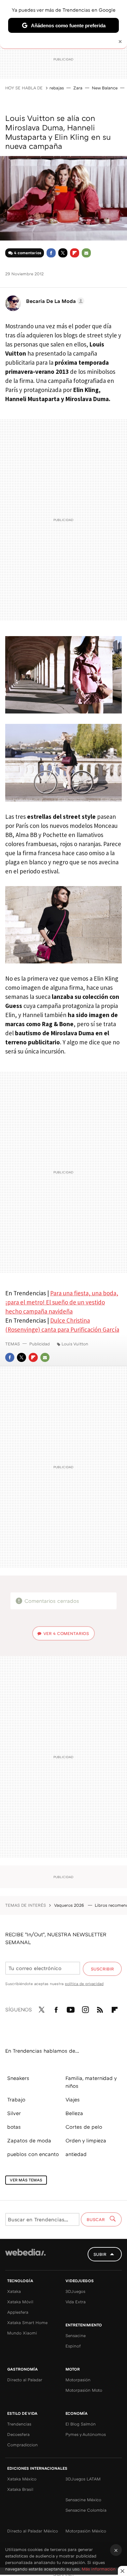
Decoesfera (18, 2434)
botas (14, 2127)
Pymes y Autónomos (86, 2434)
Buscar (96, 2219)
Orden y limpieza (86, 2140)
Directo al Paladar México (33, 2531)
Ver (66, 1633)
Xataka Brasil (20, 2489)
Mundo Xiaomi (22, 2333)
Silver (14, 2113)
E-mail (86, 253)
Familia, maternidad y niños (91, 2082)
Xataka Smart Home (27, 2322)
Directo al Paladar (25, 2380)
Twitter (63, 253)
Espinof (73, 2346)
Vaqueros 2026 (70, 1905)
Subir (100, 2254)
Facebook (51, 253)
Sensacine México (83, 2500)
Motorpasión (78, 2380)
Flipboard (75, 253)
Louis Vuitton (75, 1344)
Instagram (85, 2008)
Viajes (73, 2099)
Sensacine (76, 2335)
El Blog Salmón (81, 2424)
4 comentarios (28, 253)
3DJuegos (75, 2291)
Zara (78, 88)
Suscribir (102, 1969)
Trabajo (16, 2099)
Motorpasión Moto (84, 2390)
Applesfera (18, 2312)
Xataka (14, 2291)
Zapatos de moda (29, 2140)
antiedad (76, 2154)
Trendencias (19, 2424)
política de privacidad (84, 1984)
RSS (100, 2008)
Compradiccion (22, 2445)
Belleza (74, 2113)
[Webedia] (25, 2257)
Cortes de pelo (84, 2127)
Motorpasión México (86, 2531)
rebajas (57, 88)
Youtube (71, 2008)
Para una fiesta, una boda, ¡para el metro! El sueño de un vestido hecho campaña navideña (62, 1302)
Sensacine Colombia (86, 2510)
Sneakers (18, 2078)
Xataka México (22, 2479)
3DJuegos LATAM (83, 2479)
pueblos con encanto (33, 2154)
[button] (54, 301)
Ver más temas (26, 2180)
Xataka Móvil (20, 2302)
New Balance (105, 88)
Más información (99, 2569)
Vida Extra (76, 2302)
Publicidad (40, 1344)
